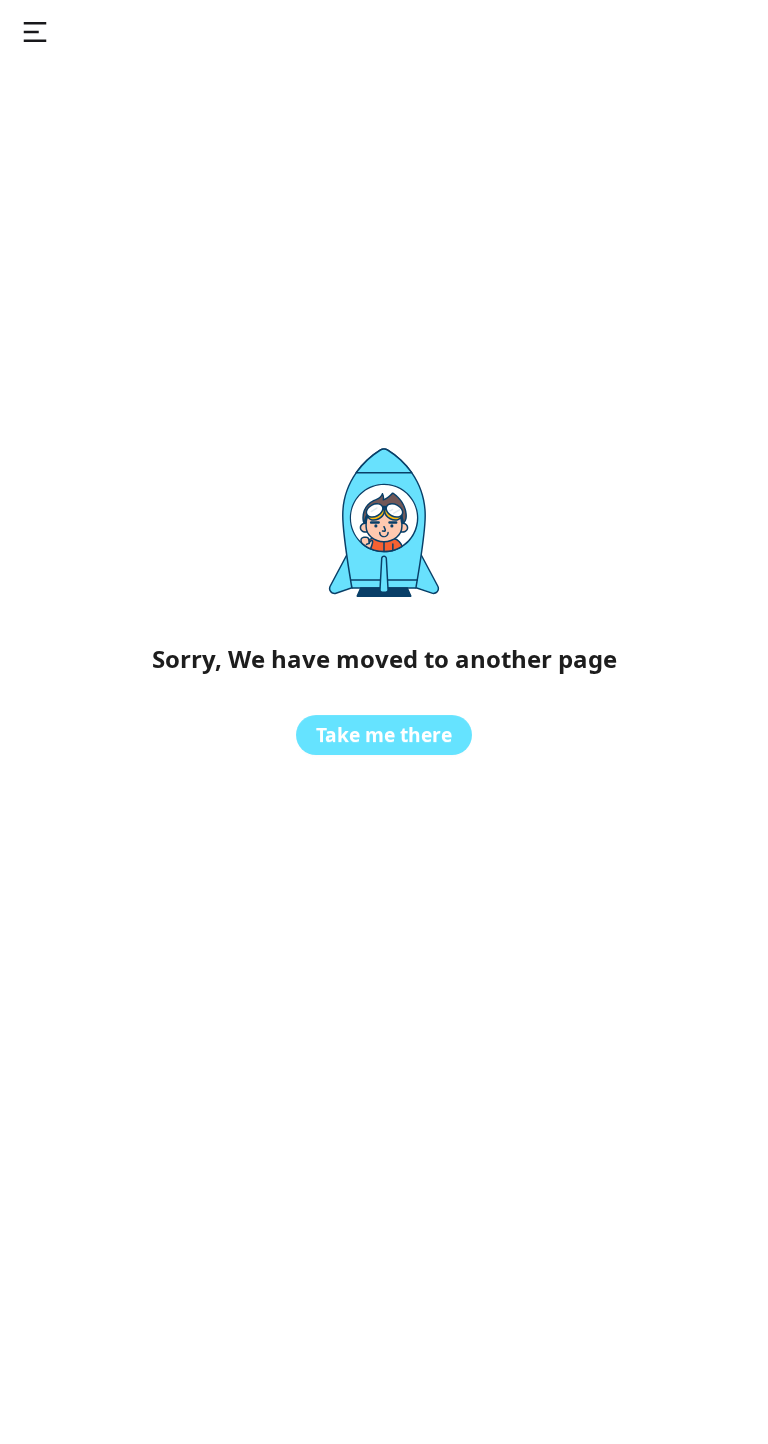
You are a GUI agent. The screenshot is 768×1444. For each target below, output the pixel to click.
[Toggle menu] (35, 32)
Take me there (384, 734)
